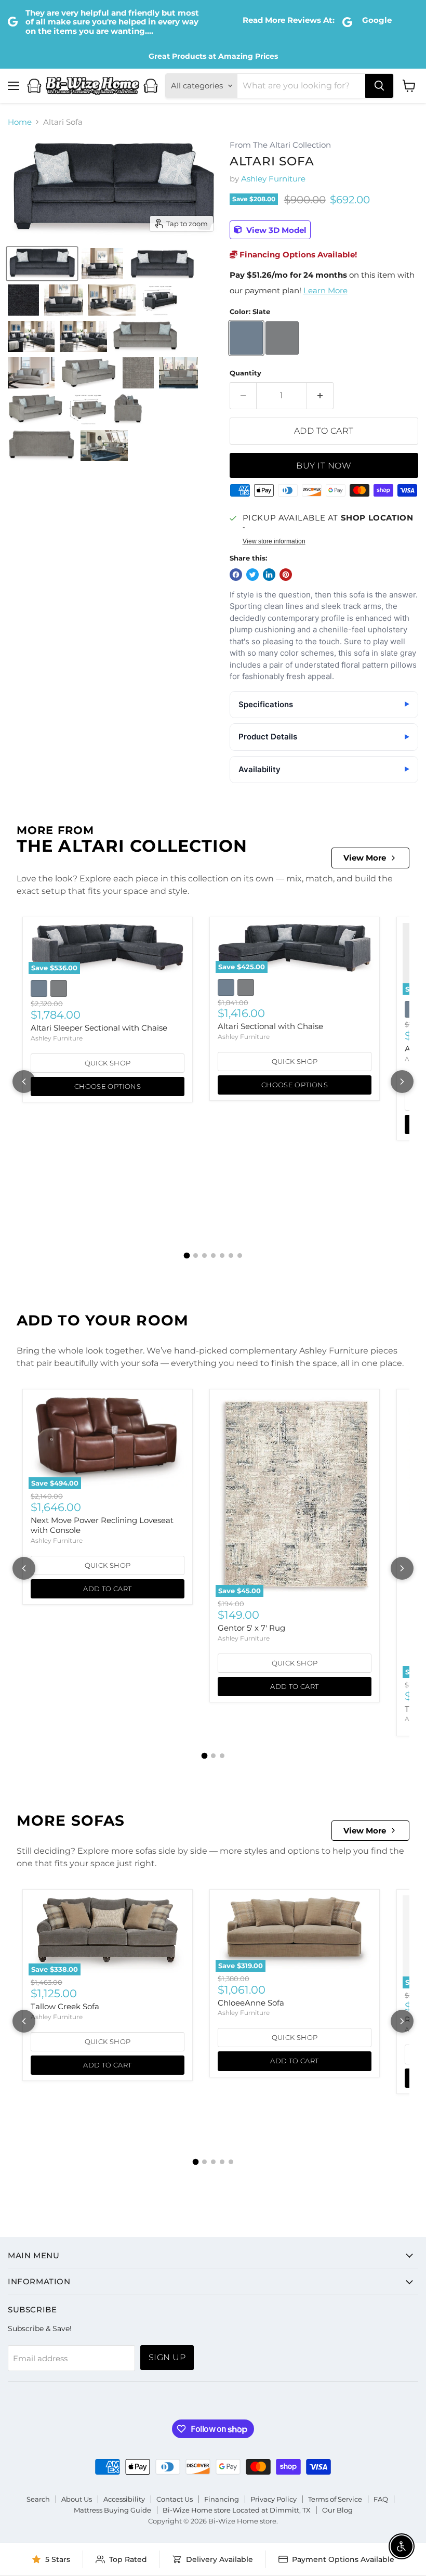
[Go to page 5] (222, 1256)
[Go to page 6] (231, 1256)
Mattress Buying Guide (112, 2510)
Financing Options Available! (297, 255)
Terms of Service (335, 2499)
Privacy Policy (274, 2499)
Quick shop (108, 1063)
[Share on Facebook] (236, 575)
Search (38, 2499)
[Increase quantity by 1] (320, 396)
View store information (274, 541)
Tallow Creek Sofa (65, 2006)
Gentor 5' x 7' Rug (251, 1628)
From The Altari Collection (280, 145)
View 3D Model (275, 230)
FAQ (381, 2499)
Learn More (325, 290)
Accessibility (124, 2499)
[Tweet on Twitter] (252, 575)
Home (20, 122)
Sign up (167, 2357)
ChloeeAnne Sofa (251, 2003)
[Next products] (402, 1082)
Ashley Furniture (273, 179)
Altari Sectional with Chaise (270, 1026)
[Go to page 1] (187, 1256)
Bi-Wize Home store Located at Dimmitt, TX (237, 2510)
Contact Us (175, 2499)
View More (365, 858)
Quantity (245, 373)
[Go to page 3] (204, 1256)
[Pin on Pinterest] (286, 575)
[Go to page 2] (196, 1256)
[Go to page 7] (240, 1256)
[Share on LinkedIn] (269, 575)
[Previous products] (24, 1082)
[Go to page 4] (213, 1256)
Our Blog (337, 2510)
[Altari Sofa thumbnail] (42, 264)
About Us (77, 2499)
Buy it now (324, 466)
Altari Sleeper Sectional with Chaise (99, 1028)
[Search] (379, 86)
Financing (222, 2499)
